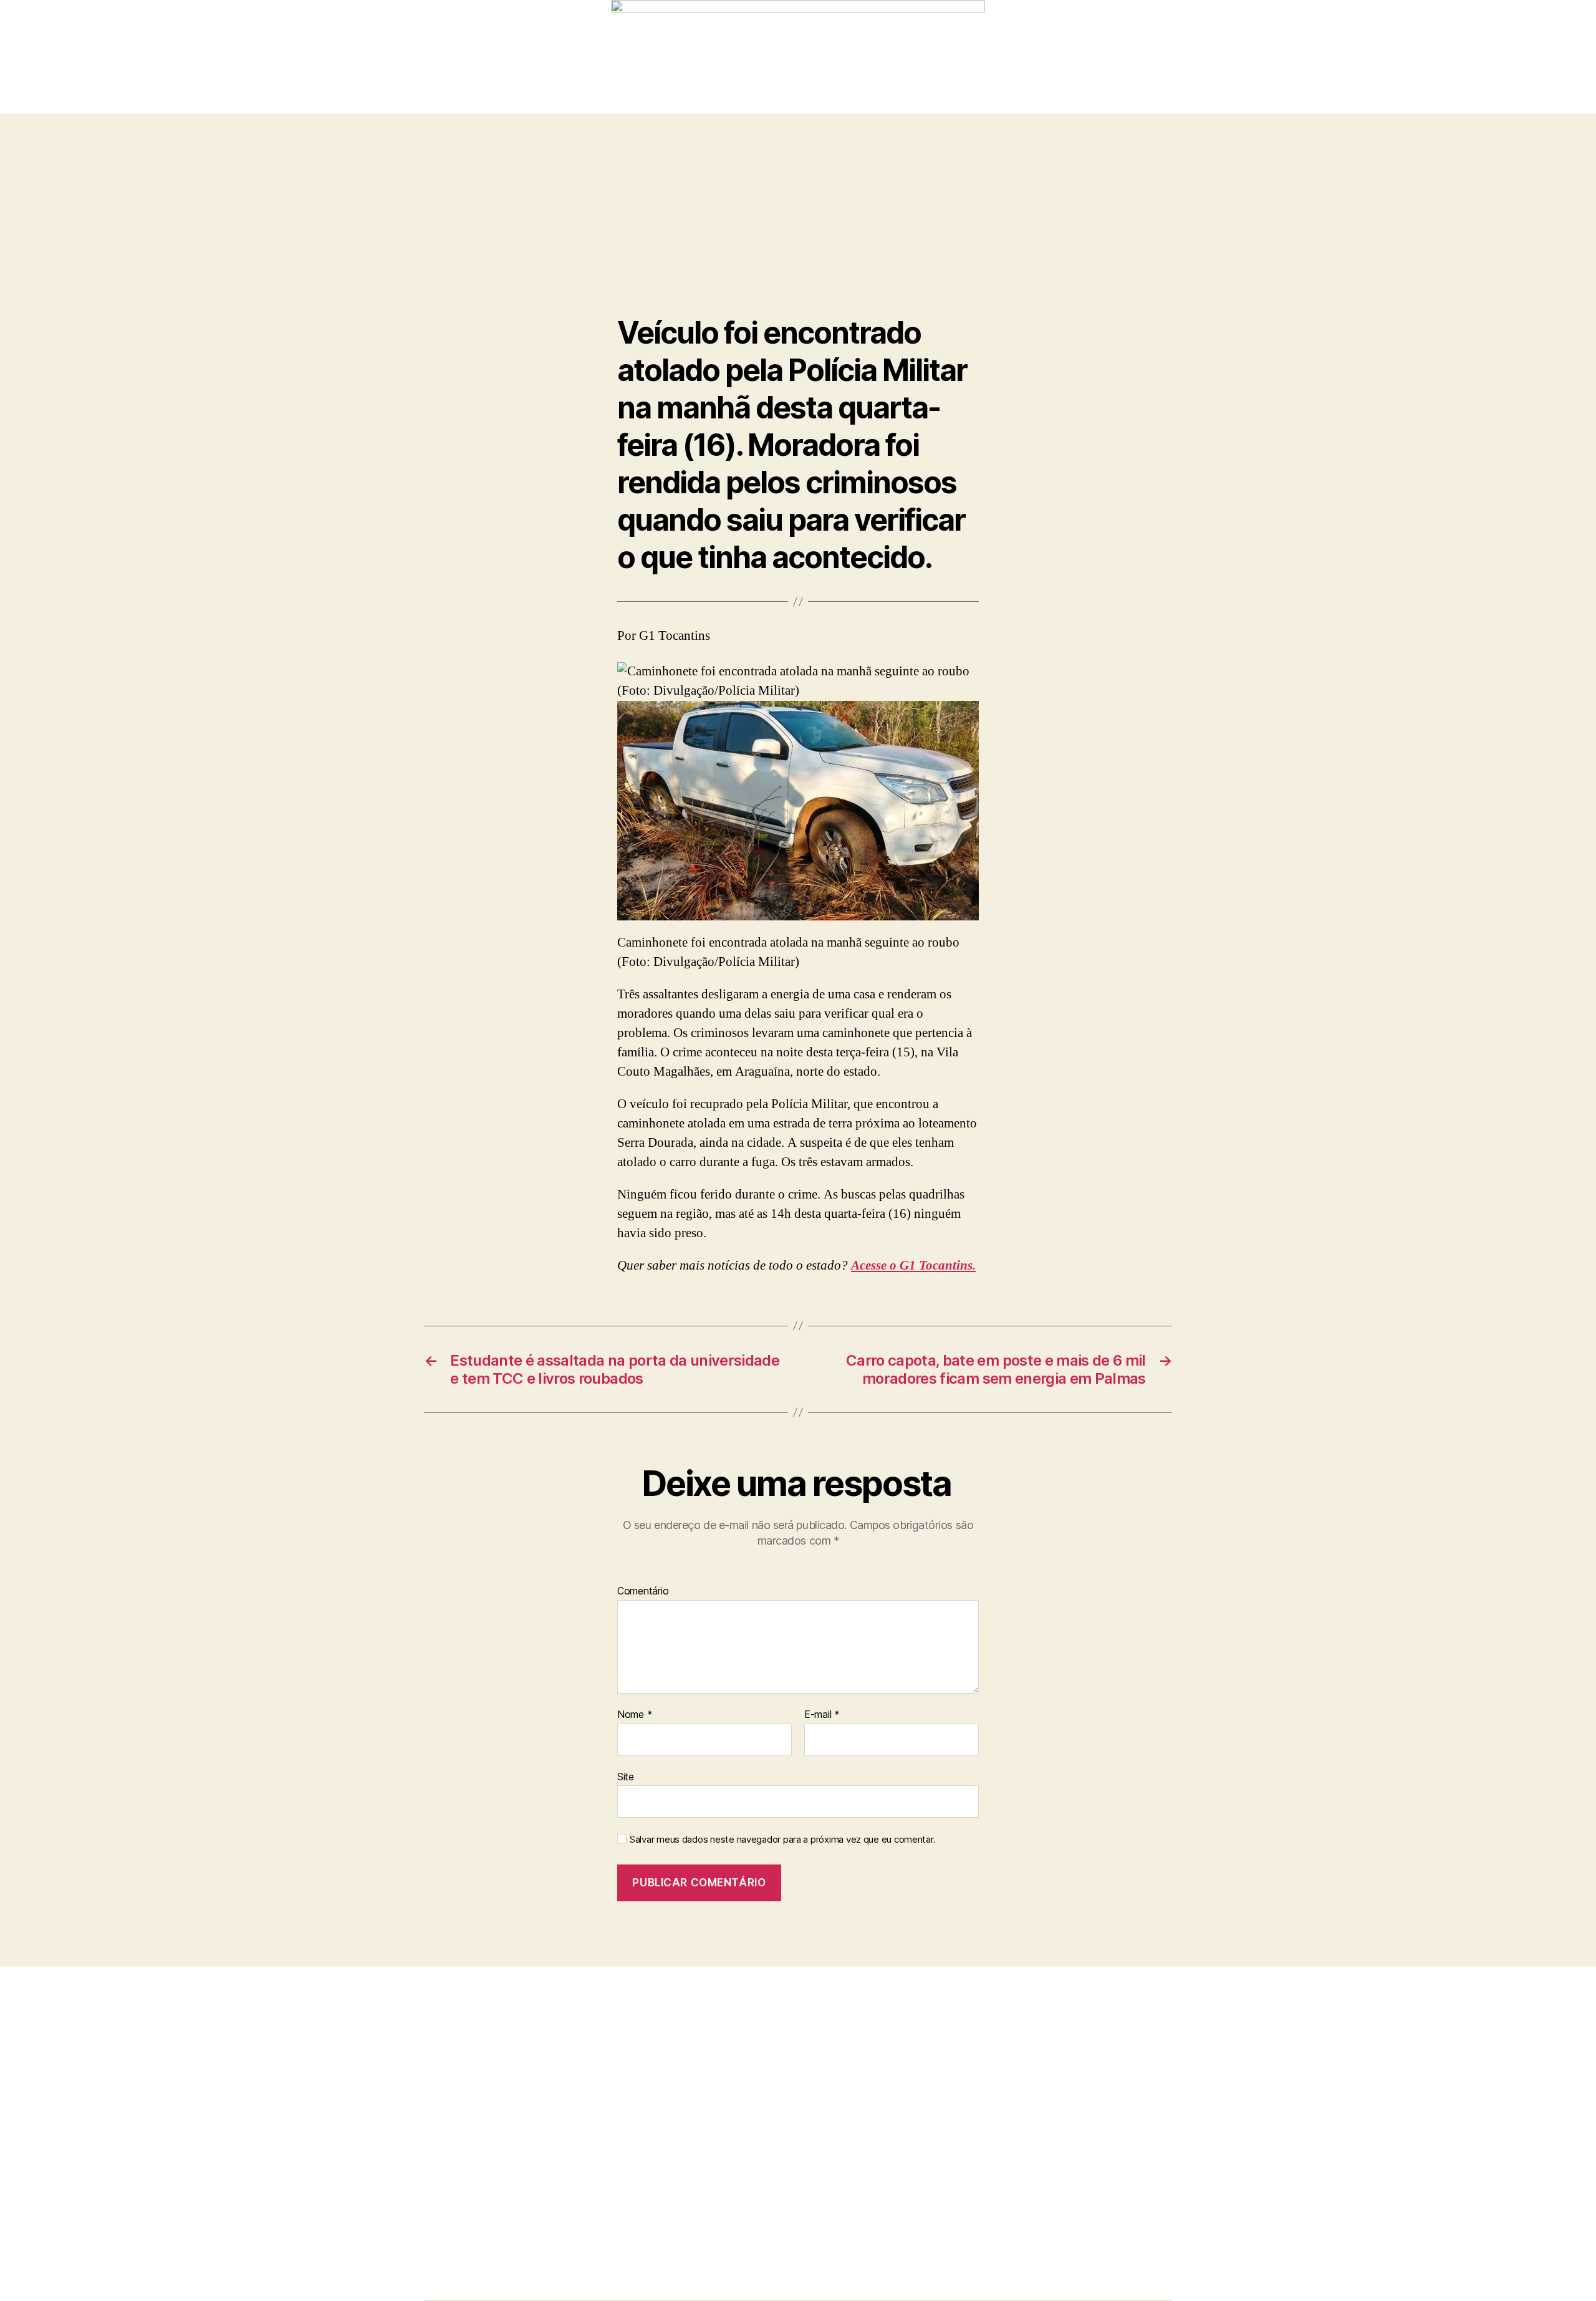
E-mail (822, 1715)
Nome (635, 1715)
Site (626, 1776)
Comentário (643, 1591)
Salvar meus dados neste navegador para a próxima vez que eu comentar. (782, 1840)
